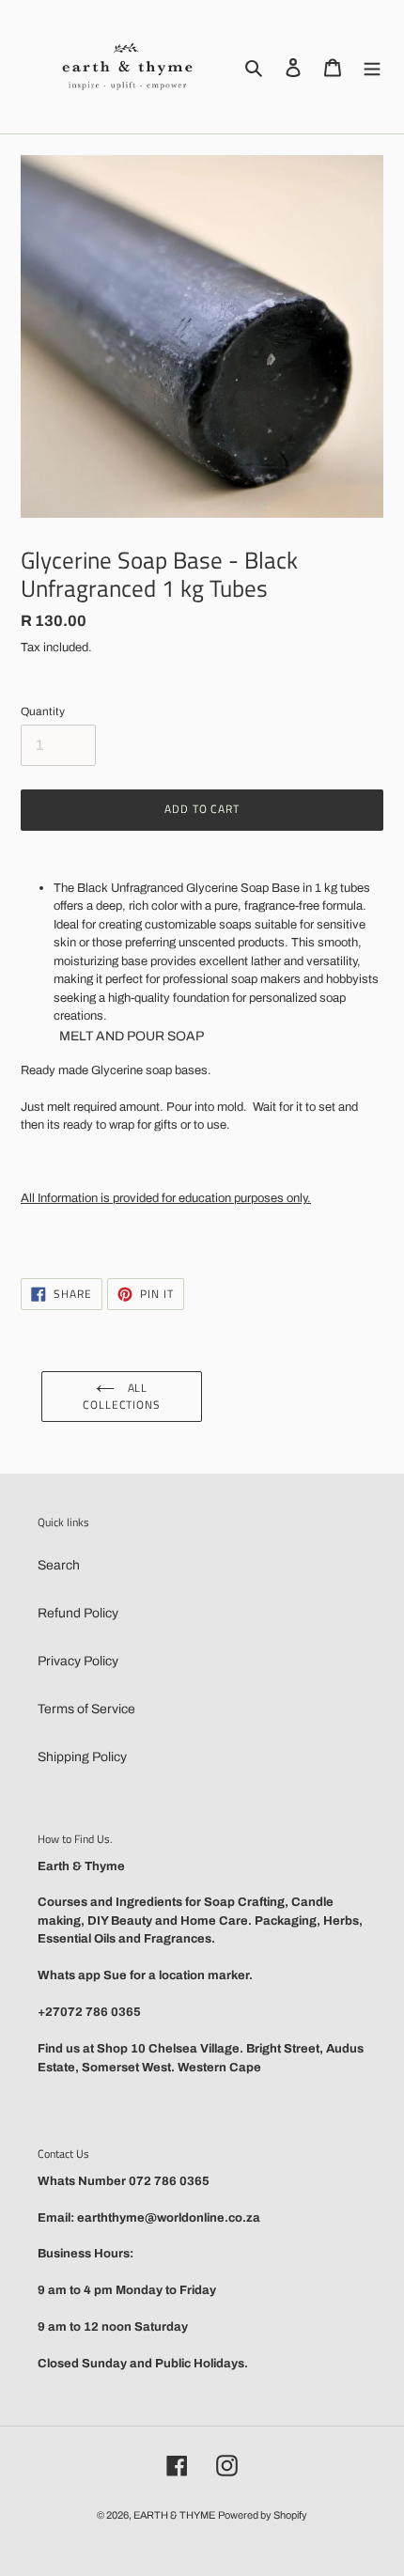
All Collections (122, 1396)
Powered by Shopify (263, 2515)
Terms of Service (86, 1709)
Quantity (43, 711)
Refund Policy (78, 1613)
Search (59, 1565)
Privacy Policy (78, 1661)
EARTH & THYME (174, 2515)
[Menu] (372, 66)
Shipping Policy (82, 1757)
